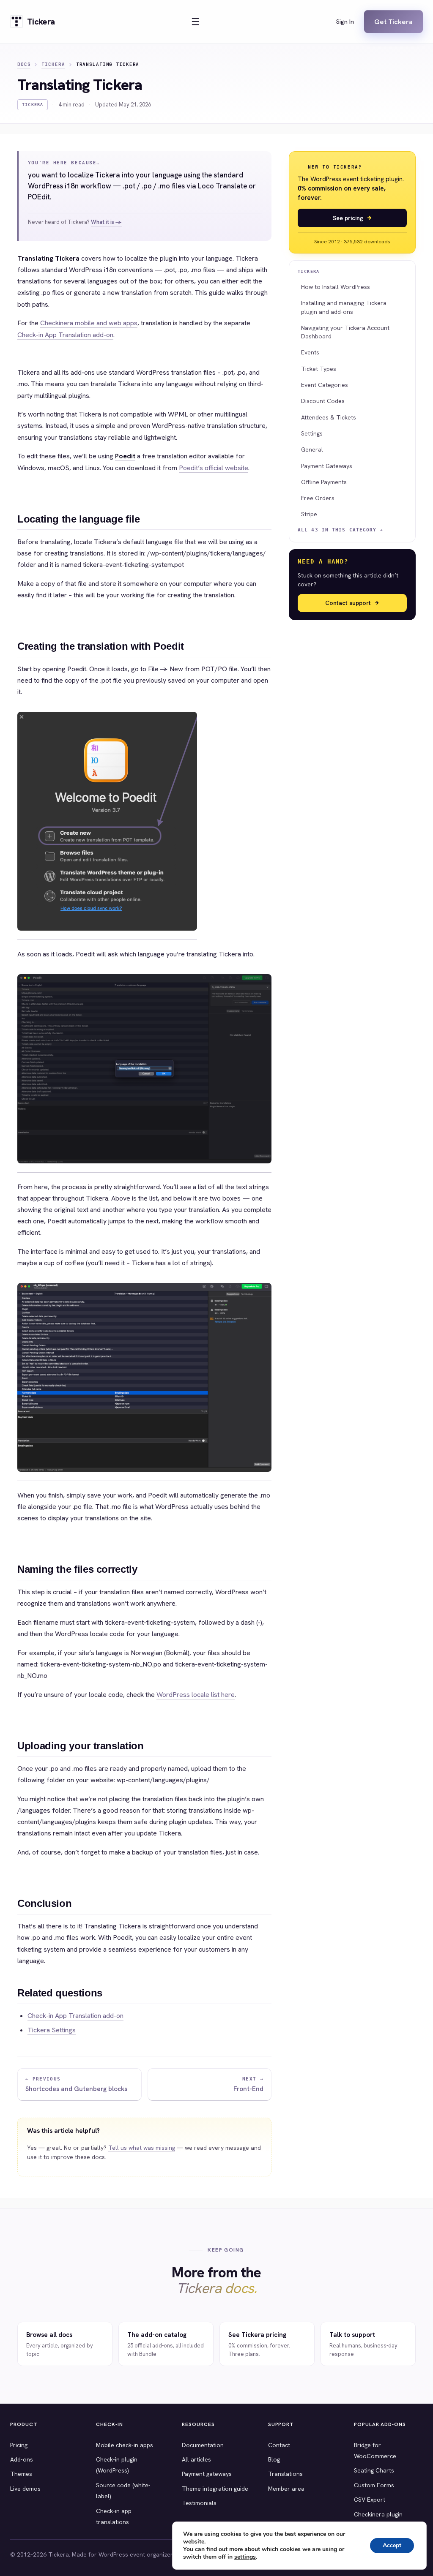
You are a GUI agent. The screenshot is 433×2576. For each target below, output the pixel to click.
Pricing (19, 2445)
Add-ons (22, 2459)
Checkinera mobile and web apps (89, 323)
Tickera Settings (52, 2030)
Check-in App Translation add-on (65, 335)
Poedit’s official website (214, 468)
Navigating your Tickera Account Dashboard (345, 332)
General (312, 449)
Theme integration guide (215, 2489)
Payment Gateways (327, 466)
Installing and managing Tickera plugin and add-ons (344, 307)
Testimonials (199, 2503)
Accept (392, 2545)
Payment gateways (207, 2474)
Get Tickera (393, 22)
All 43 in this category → (341, 530)
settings (245, 2557)
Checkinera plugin (378, 2514)
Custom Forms (374, 2485)
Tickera (53, 64)
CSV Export (370, 2500)
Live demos (25, 2489)
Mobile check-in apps (125, 2445)
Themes (21, 2474)
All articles (196, 2459)
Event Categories (325, 385)
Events (310, 352)
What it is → (106, 222)
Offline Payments (324, 482)
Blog (274, 2459)
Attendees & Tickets (329, 417)
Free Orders (318, 498)
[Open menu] (195, 22)
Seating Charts (374, 2470)
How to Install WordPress (336, 287)
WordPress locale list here (196, 1695)
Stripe (309, 514)
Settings (312, 433)
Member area (286, 2489)
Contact (279, 2445)
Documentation (203, 2445)
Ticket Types (319, 369)
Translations (285, 2474)
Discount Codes (323, 401)
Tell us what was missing (142, 2148)
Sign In (345, 22)
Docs (24, 64)
